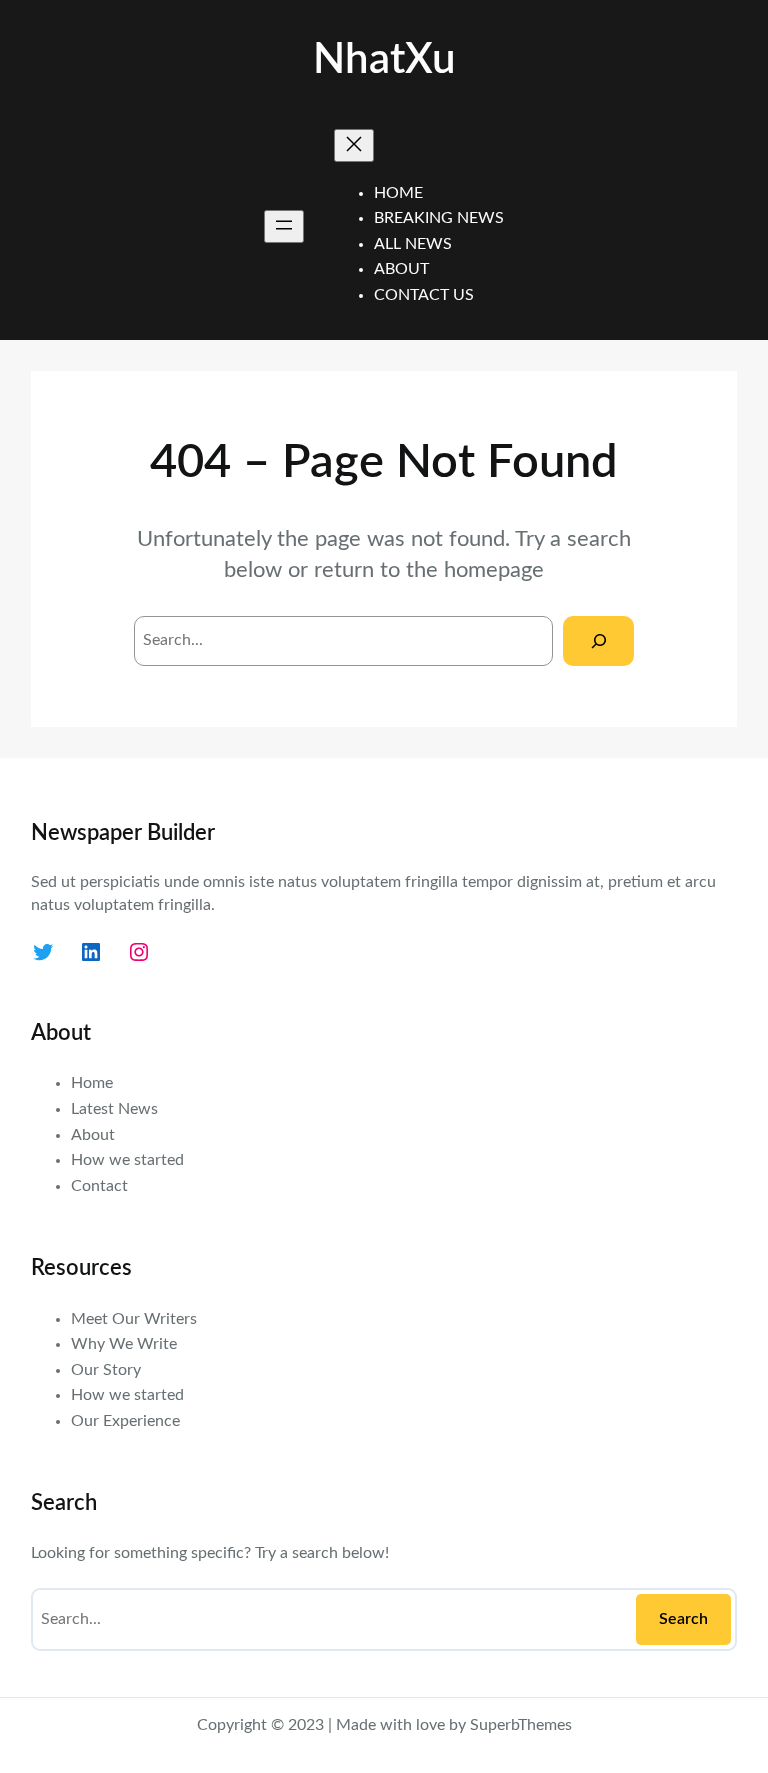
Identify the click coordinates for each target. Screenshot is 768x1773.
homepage (494, 570)
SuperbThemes (521, 1725)
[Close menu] (354, 145)
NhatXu (384, 60)
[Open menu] (284, 226)
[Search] (598, 640)
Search (683, 1619)
